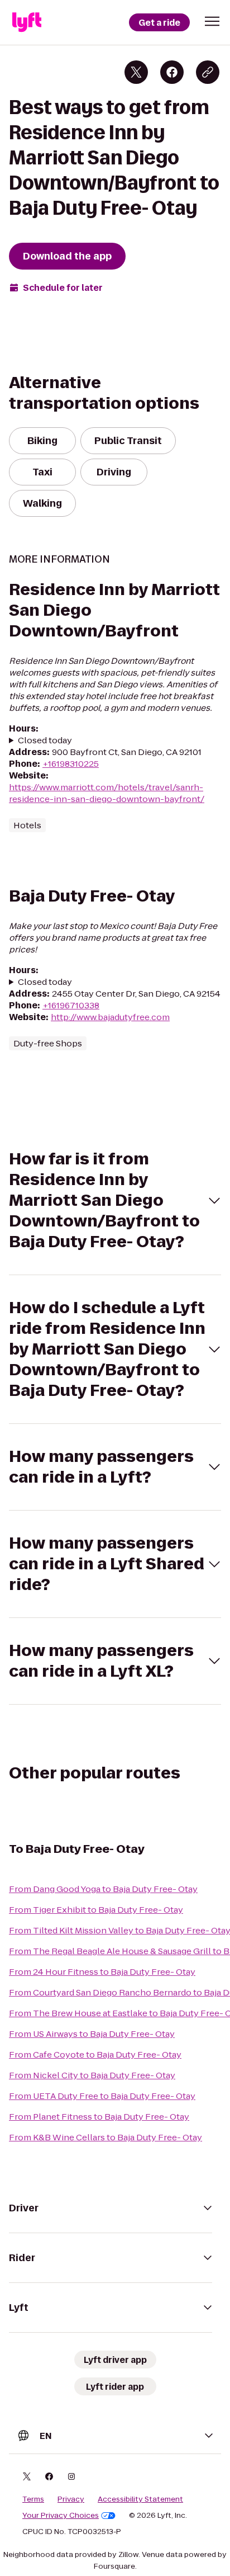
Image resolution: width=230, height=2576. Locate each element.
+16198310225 (71, 764)
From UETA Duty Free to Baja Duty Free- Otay (102, 2096)
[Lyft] (27, 22)
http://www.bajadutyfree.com (110, 1017)
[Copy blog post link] (208, 72)
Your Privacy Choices (61, 2516)
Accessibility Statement (140, 2499)
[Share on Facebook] (172, 72)
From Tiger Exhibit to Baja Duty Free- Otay (96, 1910)
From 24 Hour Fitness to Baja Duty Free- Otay (102, 1972)
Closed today (45, 740)
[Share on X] (136, 72)
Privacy (71, 2499)
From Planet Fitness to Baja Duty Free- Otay (99, 2117)
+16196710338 (71, 1005)
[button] (212, 21)
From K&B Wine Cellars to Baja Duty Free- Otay (106, 2137)
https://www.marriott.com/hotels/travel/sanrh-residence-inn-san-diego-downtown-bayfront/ (107, 793)
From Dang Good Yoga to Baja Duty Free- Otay (103, 1889)
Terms (33, 2499)
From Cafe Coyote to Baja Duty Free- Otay (95, 2054)
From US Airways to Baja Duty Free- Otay (92, 2034)
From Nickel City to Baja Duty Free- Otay (92, 2075)
